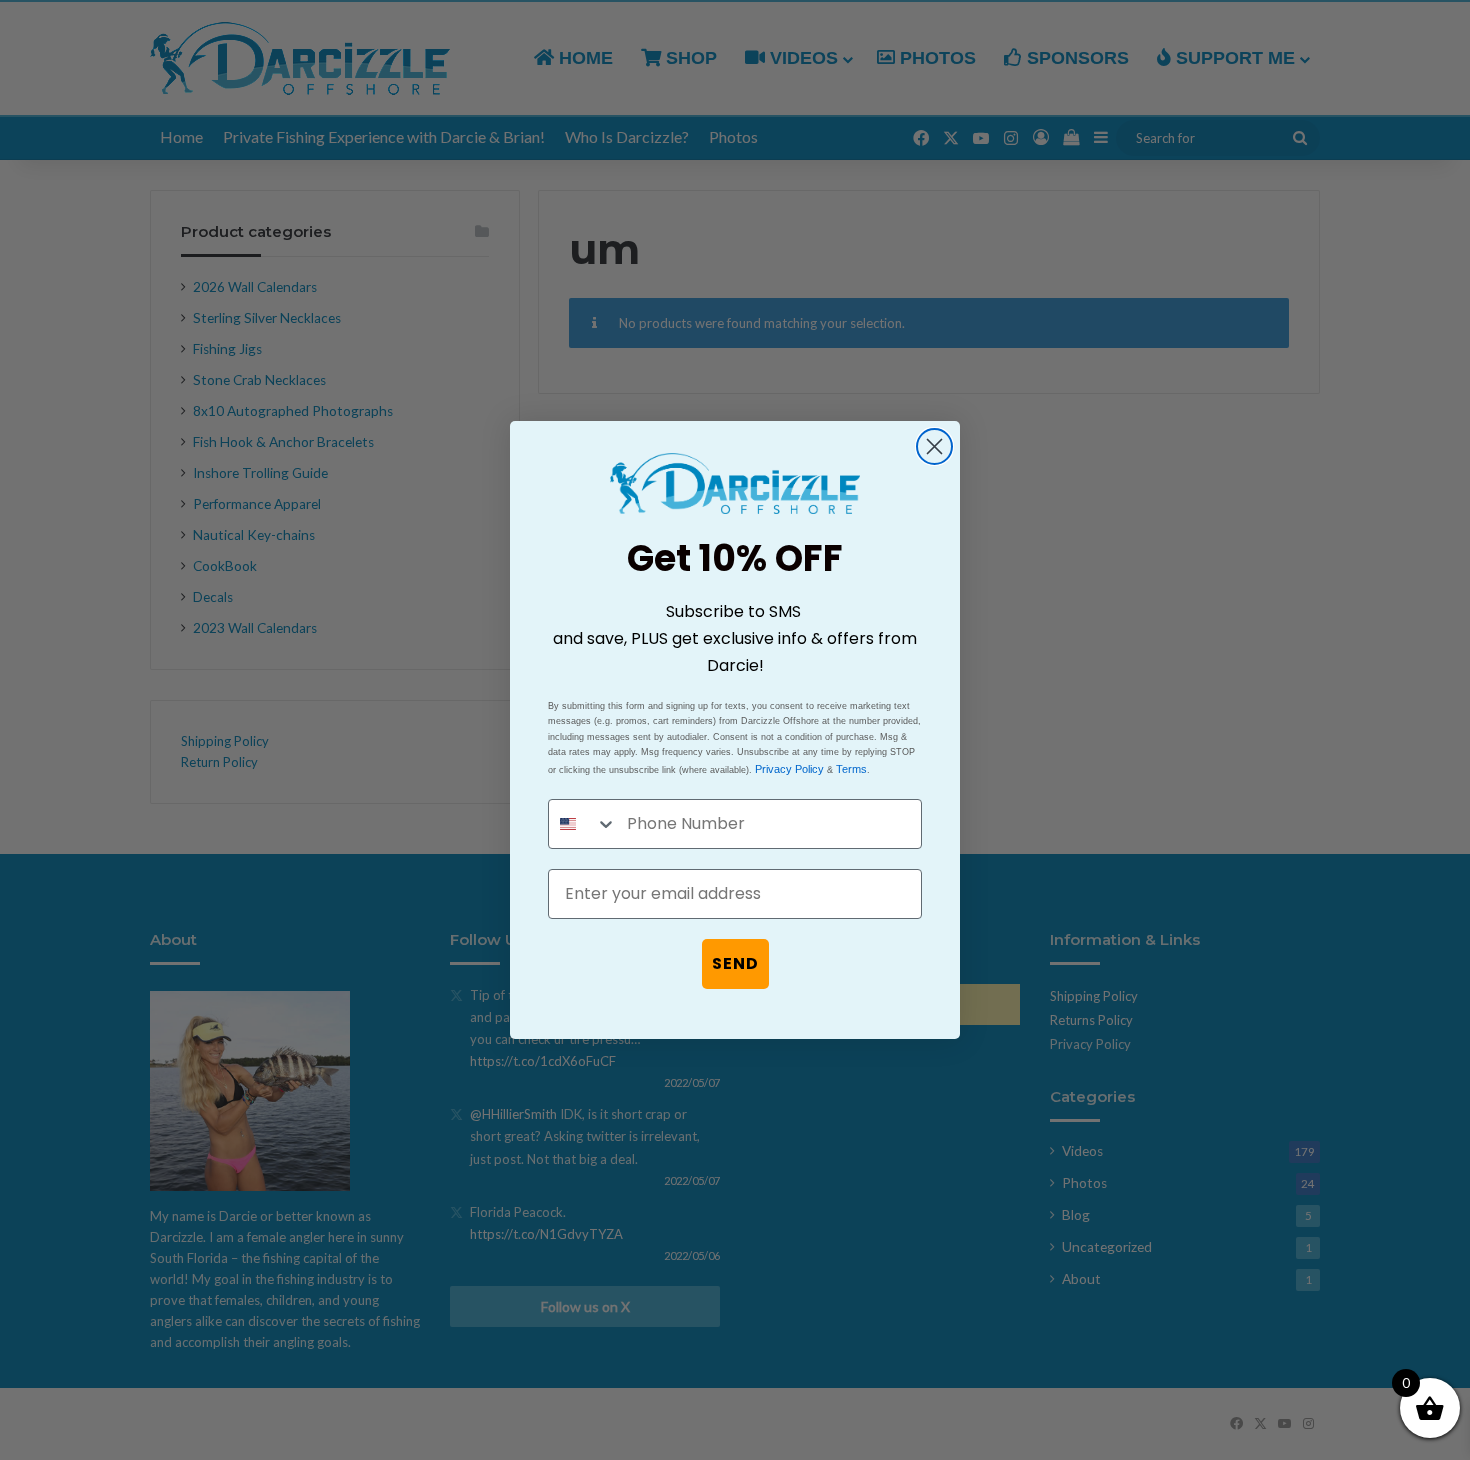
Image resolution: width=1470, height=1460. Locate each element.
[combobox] (583, 824)
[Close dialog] (934, 446)
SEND (735, 963)
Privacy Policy (789, 769)
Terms (851, 769)
